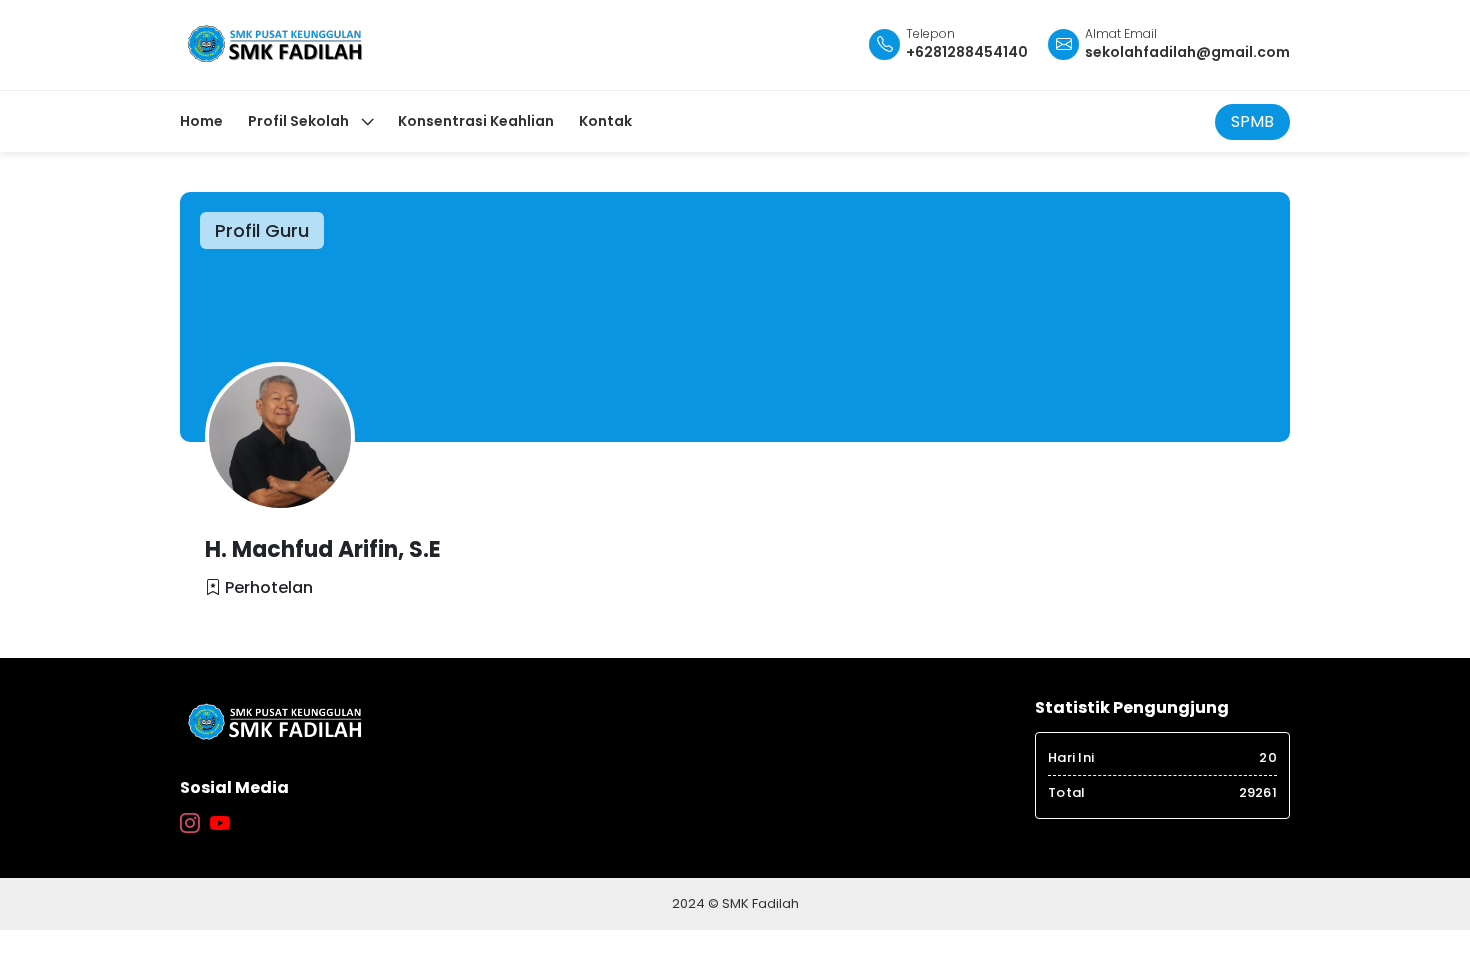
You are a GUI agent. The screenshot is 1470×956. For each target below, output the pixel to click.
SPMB (1252, 121)
